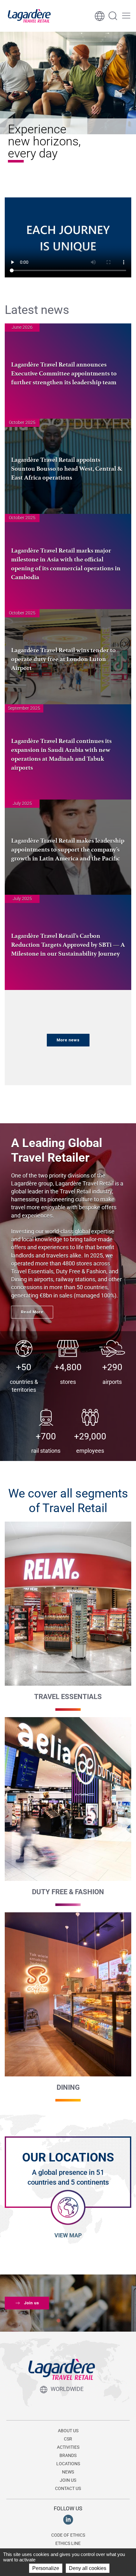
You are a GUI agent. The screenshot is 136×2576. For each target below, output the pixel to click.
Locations (68, 2464)
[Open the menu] (126, 16)
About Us (68, 2431)
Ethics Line (68, 2543)
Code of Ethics (68, 2535)
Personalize (46, 2568)
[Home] (29, 16)
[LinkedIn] (68, 2519)
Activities (68, 2447)
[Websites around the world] (100, 16)
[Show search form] (113, 16)
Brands (68, 2455)
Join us (32, 2303)
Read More (32, 1312)
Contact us (68, 2488)
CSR (68, 2439)
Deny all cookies (88, 2568)
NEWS (68, 2472)
